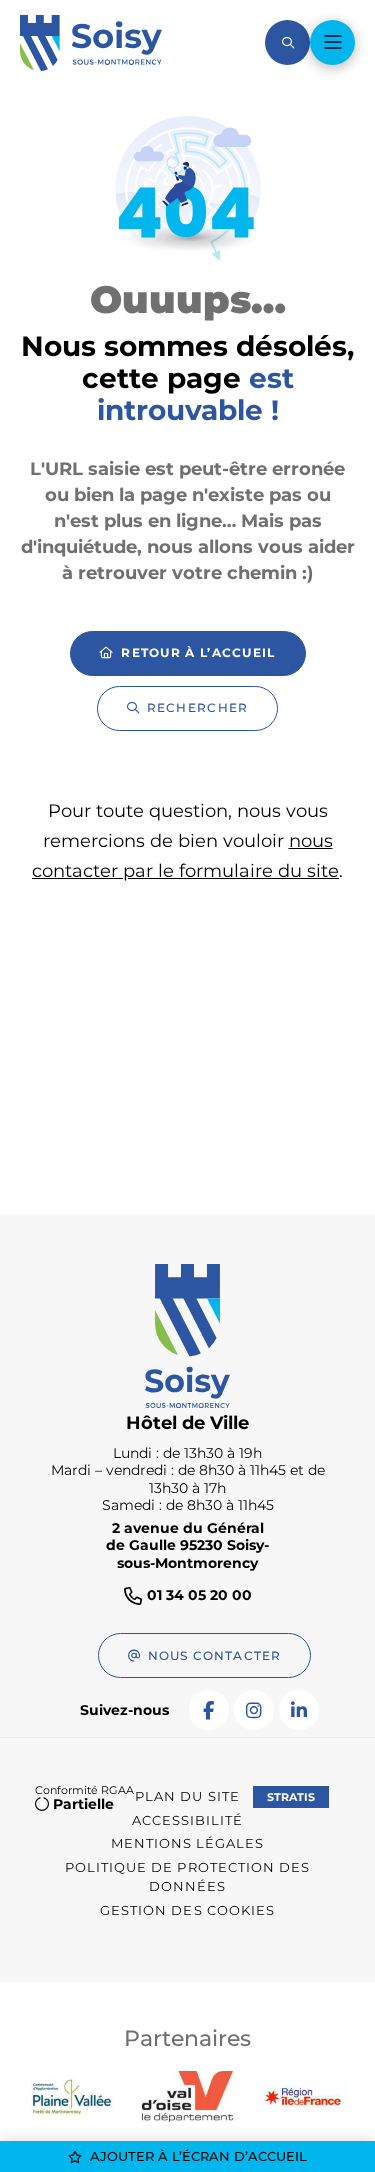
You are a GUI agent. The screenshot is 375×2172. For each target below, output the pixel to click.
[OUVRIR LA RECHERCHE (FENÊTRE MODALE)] (287, 42)
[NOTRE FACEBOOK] (209, 1710)
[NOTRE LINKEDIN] (299, 1710)
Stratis (291, 1797)
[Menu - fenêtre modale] (332, 42)
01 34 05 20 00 (199, 1595)
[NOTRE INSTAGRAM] (254, 1710)
